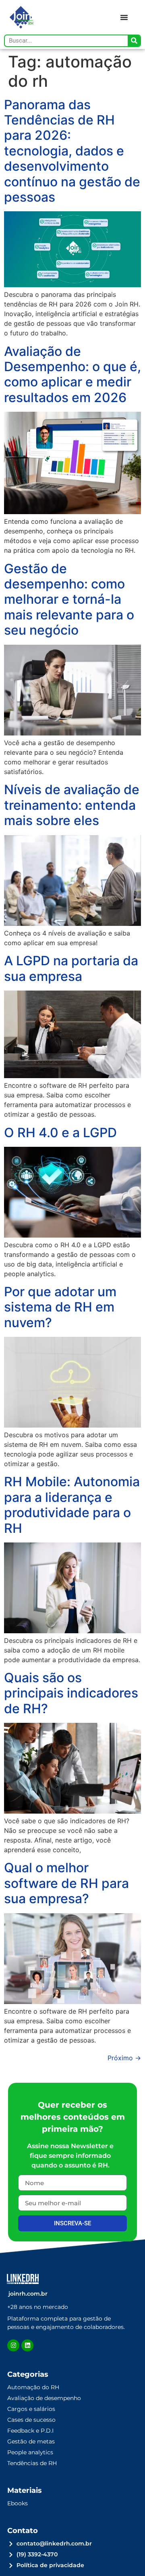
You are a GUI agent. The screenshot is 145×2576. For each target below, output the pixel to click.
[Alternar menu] (124, 17)
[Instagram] (13, 2345)
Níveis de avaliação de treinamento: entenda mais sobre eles (72, 805)
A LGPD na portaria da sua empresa (71, 968)
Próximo (124, 2058)
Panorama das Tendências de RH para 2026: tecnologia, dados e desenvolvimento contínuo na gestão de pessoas (72, 151)
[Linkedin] (27, 2345)
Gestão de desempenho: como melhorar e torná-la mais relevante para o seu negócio (69, 600)
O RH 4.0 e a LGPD (60, 1133)
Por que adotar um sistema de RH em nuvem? (60, 1307)
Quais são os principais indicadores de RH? (71, 1693)
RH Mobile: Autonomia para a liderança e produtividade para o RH (72, 1505)
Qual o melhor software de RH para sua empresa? (66, 1883)
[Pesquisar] (134, 41)
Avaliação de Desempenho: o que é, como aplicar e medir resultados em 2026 (72, 374)
